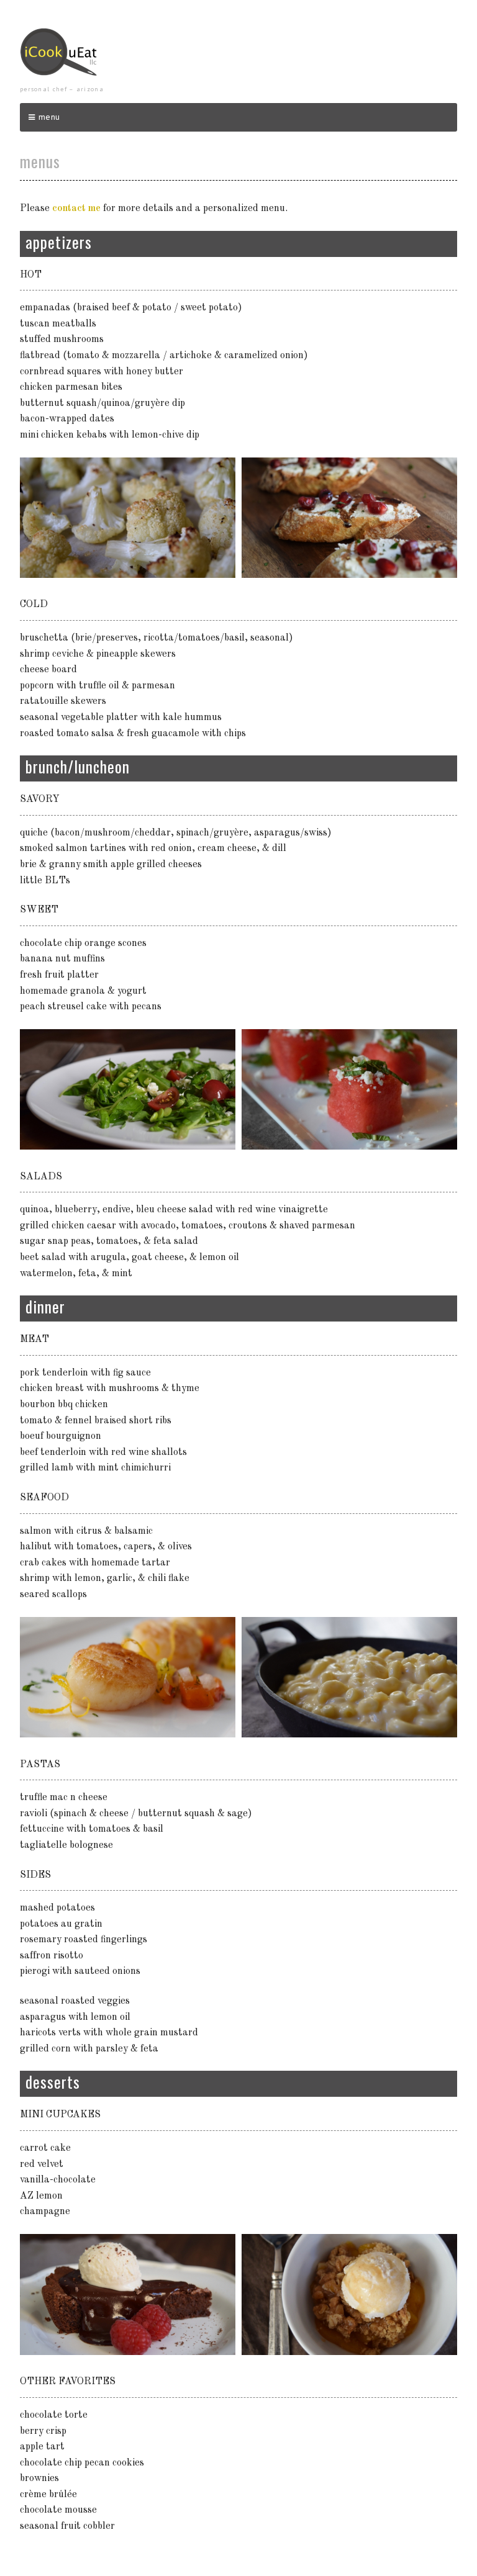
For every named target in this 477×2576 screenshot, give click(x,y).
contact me (76, 209)
